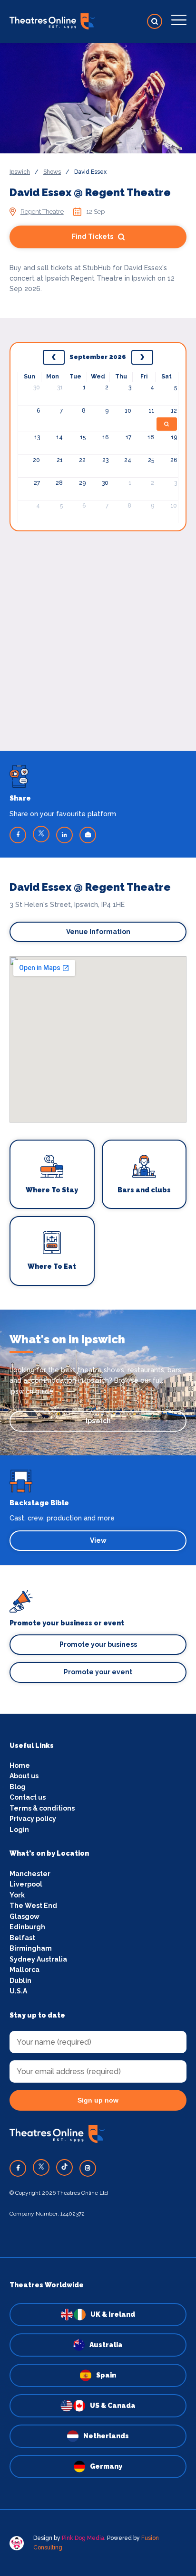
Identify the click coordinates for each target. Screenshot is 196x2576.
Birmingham (31, 1948)
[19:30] (167, 424)
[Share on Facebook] (18, 835)
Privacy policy (33, 1819)
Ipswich (20, 172)
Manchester (30, 1874)
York (17, 1895)
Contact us (28, 1797)
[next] (142, 358)
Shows (52, 172)
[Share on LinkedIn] (64, 835)
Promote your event (98, 1672)
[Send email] (88, 835)
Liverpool (26, 1884)
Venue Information (98, 932)
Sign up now (98, 2100)
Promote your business (98, 1644)
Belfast (22, 1938)
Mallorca (24, 1970)
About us (24, 1776)
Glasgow (24, 1916)
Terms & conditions (42, 1808)
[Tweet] (41, 834)
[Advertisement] (98, 629)
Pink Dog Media (83, 2538)
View (98, 1540)
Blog (18, 1787)
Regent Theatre (42, 212)
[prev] (54, 358)
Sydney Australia (38, 1959)
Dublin (20, 1981)
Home (20, 1765)
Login (19, 1830)
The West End (33, 1906)
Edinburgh (27, 1927)
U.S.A (18, 1991)
